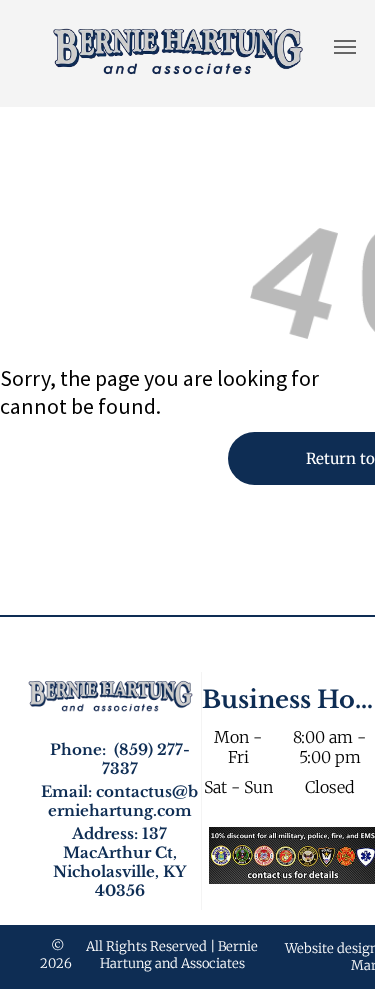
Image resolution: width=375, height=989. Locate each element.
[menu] (345, 47)
